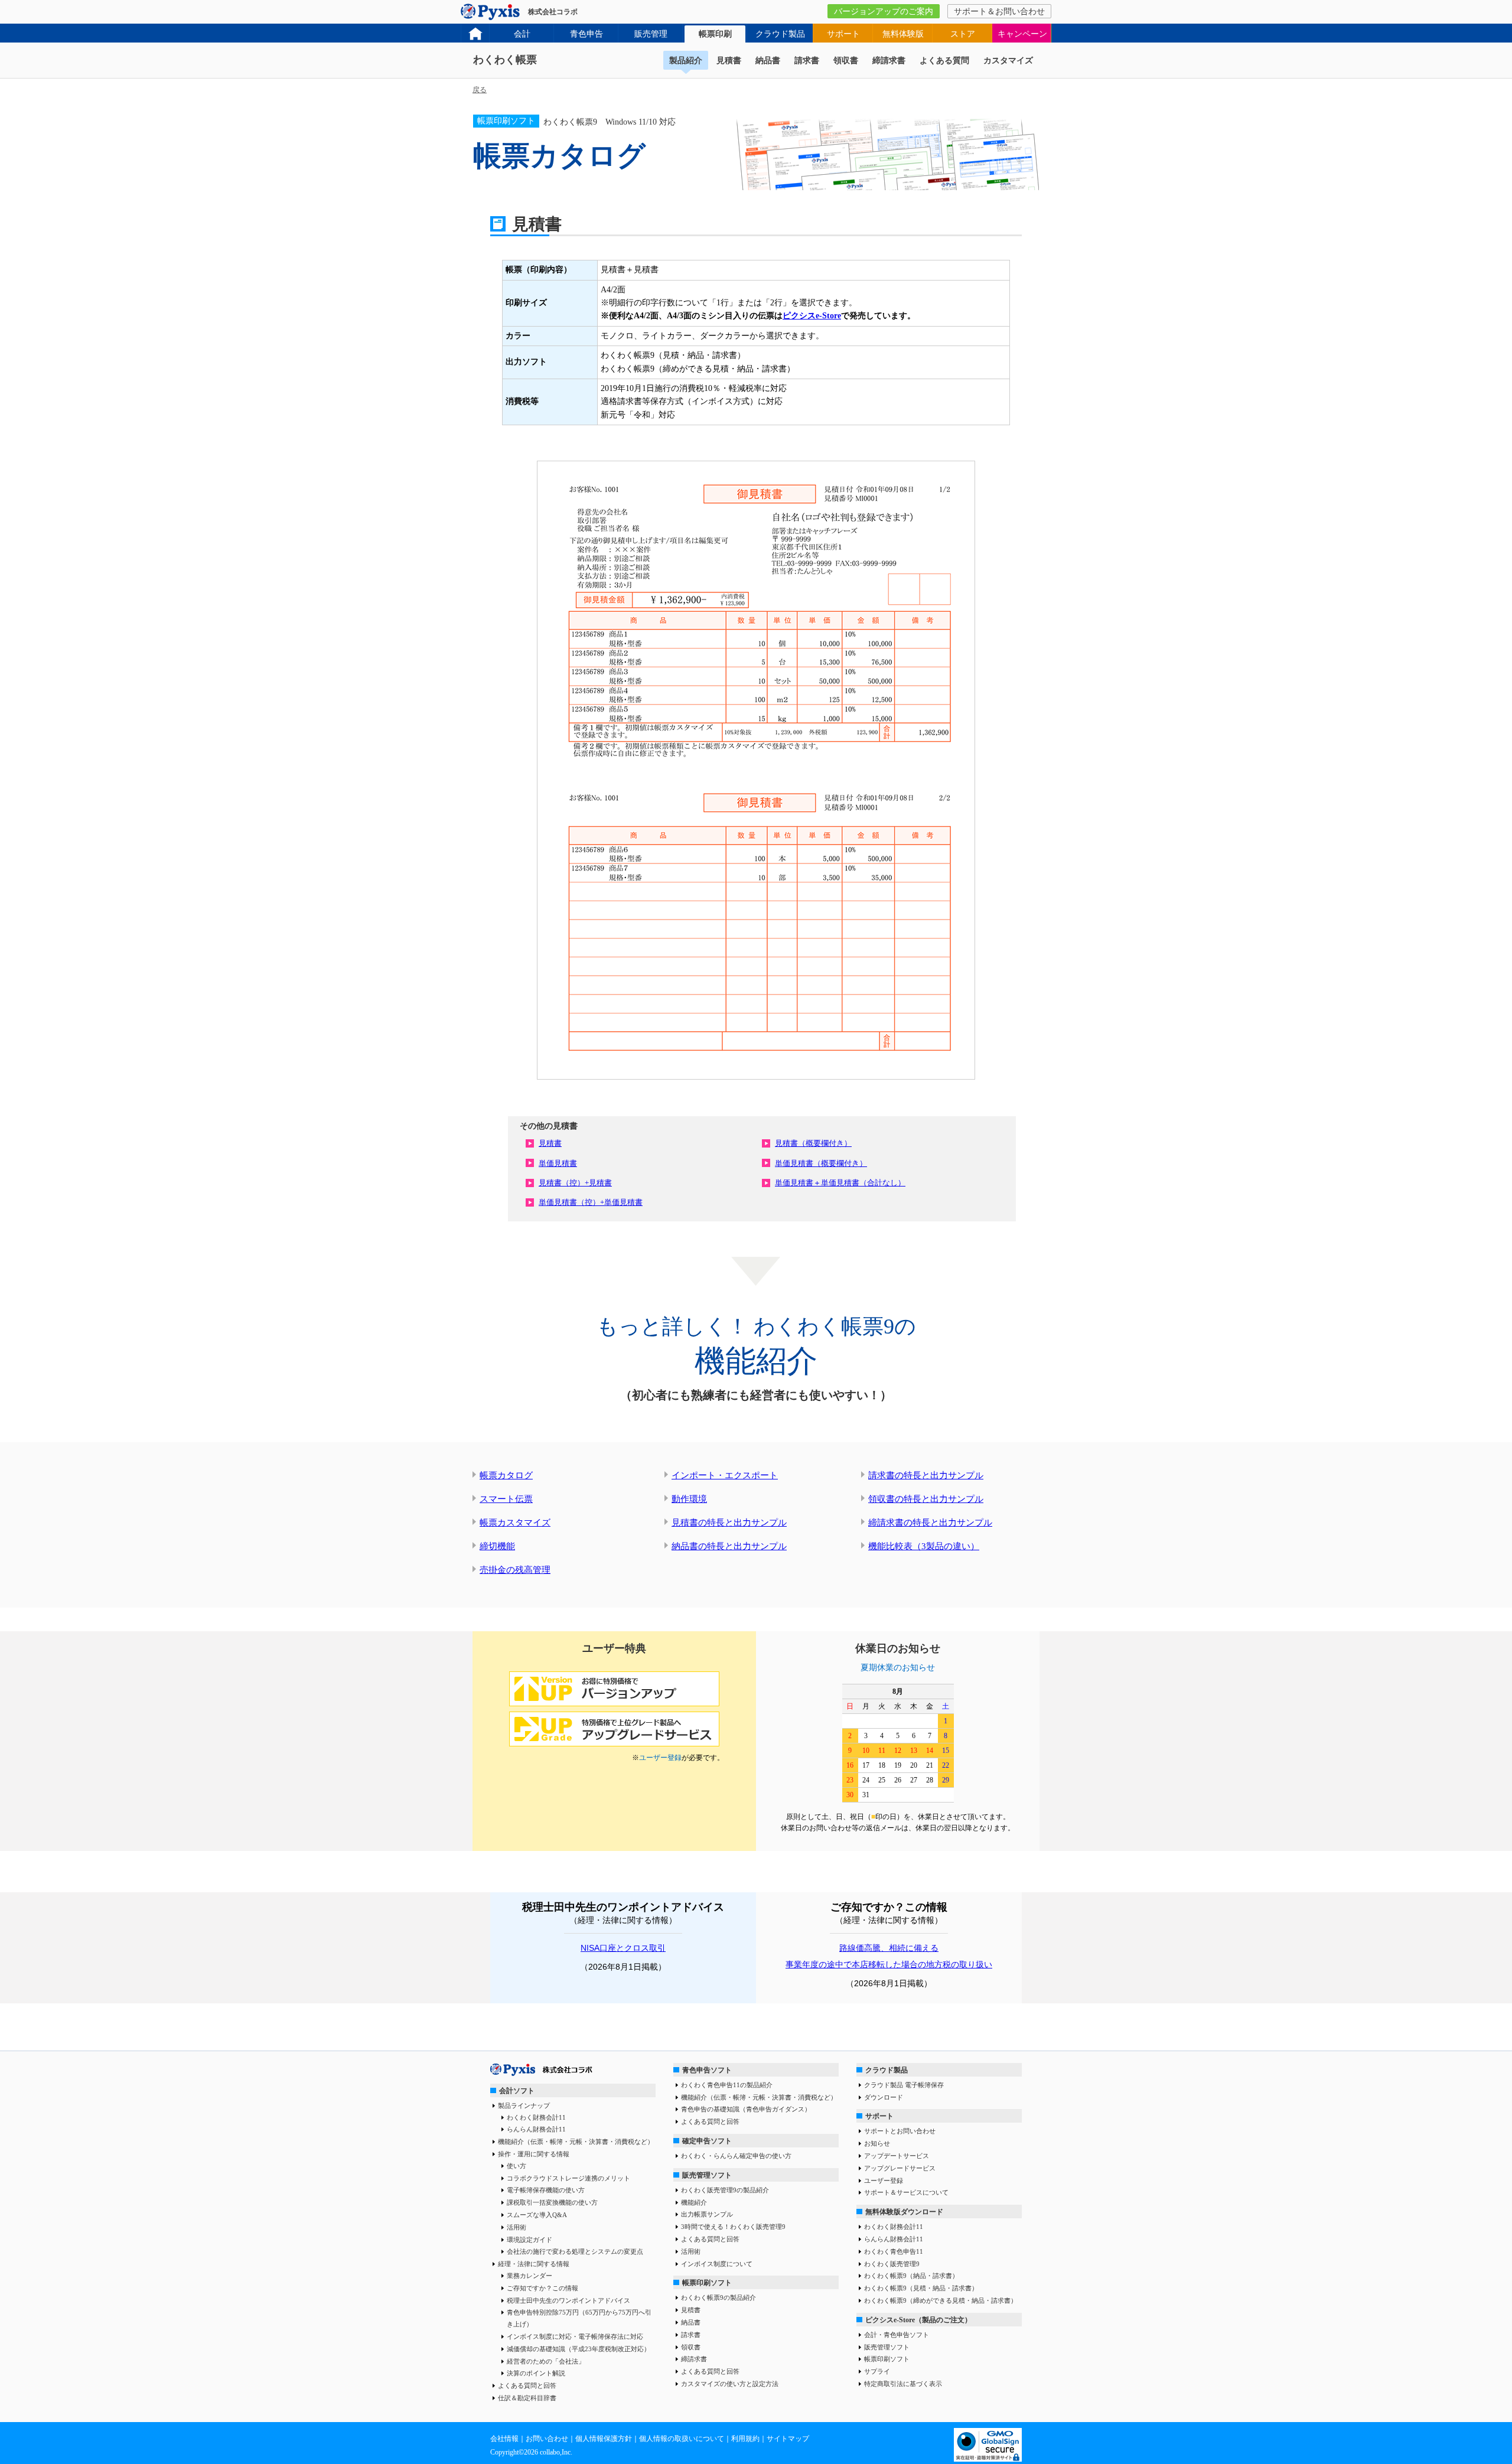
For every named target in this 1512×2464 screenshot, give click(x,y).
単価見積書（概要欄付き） (821, 1163)
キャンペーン (1022, 34)
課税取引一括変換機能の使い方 (552, 2202)
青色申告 (586, 34)
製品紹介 (686, 61)
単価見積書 (558, 1163)
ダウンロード (884, 2097)
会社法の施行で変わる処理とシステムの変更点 (575, 2251)
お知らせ (877, 2143)
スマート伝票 (506, 1499)
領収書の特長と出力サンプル (926, 1499)
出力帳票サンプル (707, 2214)
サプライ (877, 2371)
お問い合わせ (547, 2439)
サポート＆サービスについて (906, 2192)
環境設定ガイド (529, 2240)
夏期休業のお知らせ (898, 1668)
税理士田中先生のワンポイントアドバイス (568, 2300)
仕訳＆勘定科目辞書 (527, 2398)
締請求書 (889, 61)
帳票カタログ (506, 1475)
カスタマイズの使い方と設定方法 (730, 2384)
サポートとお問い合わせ (900, 2131)
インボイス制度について (717, 2264)
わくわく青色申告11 (894, 2251)
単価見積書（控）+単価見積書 (591, 1202)
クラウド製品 (780, 34)
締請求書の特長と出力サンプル (930, 1523)
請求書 (807, 61)
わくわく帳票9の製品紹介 (718, 2297)
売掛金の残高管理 (515, 1570)
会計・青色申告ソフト (897, 2335)
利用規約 (745, 2439)
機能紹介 (694, 2202)
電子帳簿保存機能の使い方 (546, 2190)
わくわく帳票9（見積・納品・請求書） (921, 2288)
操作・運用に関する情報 (534, 2154)
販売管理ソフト (707, 2175)
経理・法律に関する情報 (534, 2264)
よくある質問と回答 (527, 2385)
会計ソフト (517, 2091)
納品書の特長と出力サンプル (729, 1546)
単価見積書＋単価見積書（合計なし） (840, 1183)
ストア (963, 34)
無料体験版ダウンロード (904, 2212)
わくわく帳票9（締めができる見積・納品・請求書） (941, 2300)
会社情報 (504, 2439)
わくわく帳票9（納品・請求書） (911, 2276)
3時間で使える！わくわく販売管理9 (733, 2227)
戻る (480, 90)
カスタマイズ (1008, 61)
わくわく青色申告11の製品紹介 (727, 2085)
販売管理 (651, 34)
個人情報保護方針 (604, 2439)
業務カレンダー (529, 2276)
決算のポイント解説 (536, 2373)
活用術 (517, 2227)
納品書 (768, 61)
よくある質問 (944, 61)
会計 (522, 34)
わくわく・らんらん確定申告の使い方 (736, 2156)
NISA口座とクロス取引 (623, 1948)
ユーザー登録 (660, 1758)
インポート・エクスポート (725, 1475)
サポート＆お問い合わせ (999, 12)
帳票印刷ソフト (707, 2283)
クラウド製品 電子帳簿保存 (904, 2085)
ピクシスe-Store (812, 316)
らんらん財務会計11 (536, 2129)
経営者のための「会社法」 (546, 2361)
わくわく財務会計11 (536, 2117)
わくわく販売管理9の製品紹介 (725, 2190)
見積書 (729, 61)
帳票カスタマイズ (515, 1523)
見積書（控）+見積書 (575, 1183)
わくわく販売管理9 (892, 2264)
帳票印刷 (715, 34)
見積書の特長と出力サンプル (729, 1523)
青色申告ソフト (707, 2070)
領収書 (846, 61)
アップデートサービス (897, 2156)
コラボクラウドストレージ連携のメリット (568, 2178)
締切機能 (497, 1546)
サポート (843, 34)
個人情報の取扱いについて (682, 2439)
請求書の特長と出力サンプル (926, 1475)
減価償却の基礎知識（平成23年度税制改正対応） (579, 2349)
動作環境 (689, 1499)
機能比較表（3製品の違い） (924, 1546)
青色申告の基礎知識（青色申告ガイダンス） (746, 2109)
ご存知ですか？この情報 (542, 2288)
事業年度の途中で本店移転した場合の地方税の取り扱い (889, 1964)
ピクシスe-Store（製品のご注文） (918, 2320)
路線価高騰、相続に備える (889, 1948)
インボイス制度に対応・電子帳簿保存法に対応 (575, 2336)
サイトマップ (788, 2439)
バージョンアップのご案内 (884, 12)
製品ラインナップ (524, 2106)
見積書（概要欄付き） (813, 1143)
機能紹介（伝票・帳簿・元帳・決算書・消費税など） (576, 2142)
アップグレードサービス (900, 2168)
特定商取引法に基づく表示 (903, 2384)
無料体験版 (903, 34)
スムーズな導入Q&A (537, 2215)
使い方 (517, 2166)
